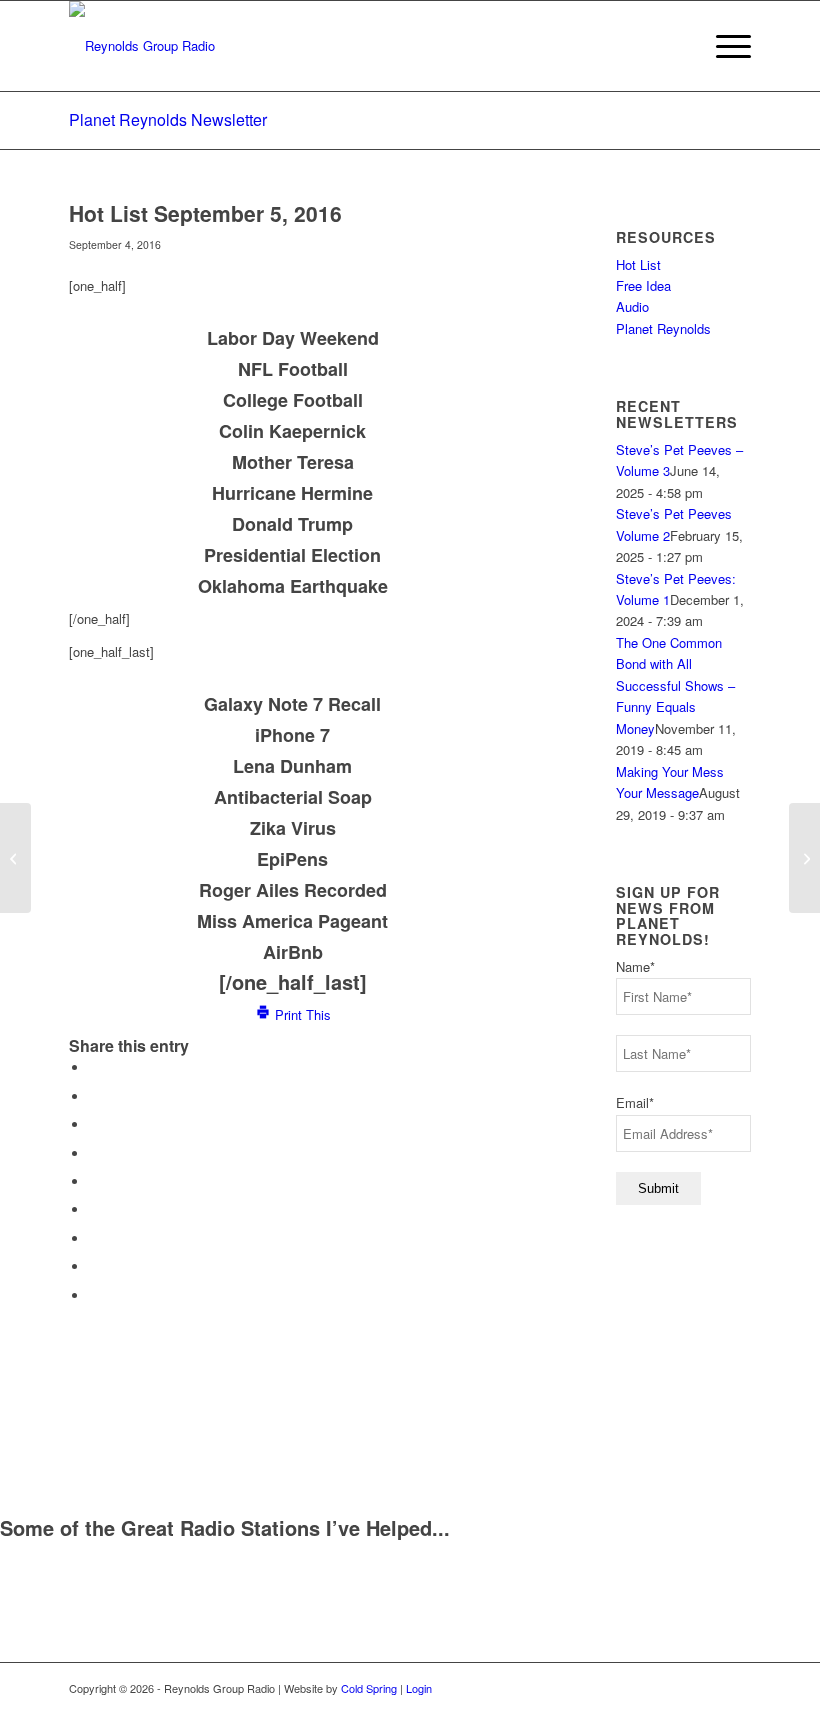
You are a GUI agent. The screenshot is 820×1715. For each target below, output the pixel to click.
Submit (658, 1188)
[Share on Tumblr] (94, 1209)
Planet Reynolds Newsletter (168, 119)
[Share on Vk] (94, 1238)
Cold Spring (369, 1688)
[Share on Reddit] (94, 1266)
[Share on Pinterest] (94, 1153)
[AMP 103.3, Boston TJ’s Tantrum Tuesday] (15, 858)
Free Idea (643, 285)
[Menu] (723, 46)
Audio (632, 306)
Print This (301, 1014)
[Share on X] (94, 1096)
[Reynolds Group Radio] (142, 46)
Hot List (638, 264)
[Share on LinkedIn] (94, 1181)
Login (419, 1688)
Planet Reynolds (663, 328)
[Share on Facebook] (94, 1067)
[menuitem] (723, 46)
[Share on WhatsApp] (94, 1124)
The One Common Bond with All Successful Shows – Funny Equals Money (675, 685)
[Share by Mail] (94, 1295)
